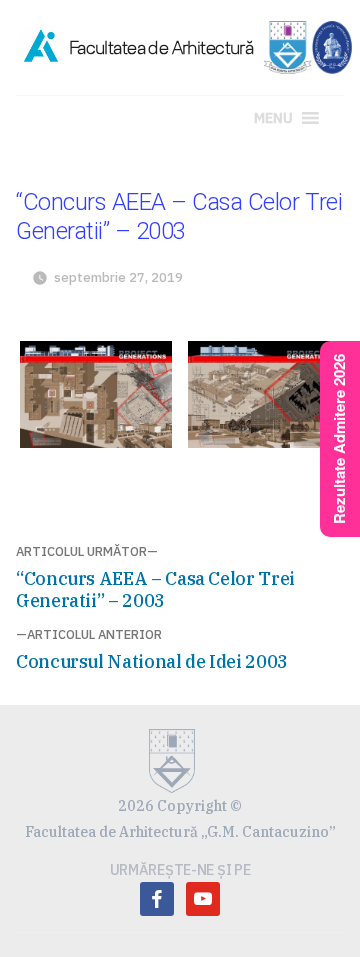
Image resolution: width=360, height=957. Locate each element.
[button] (273, 118)
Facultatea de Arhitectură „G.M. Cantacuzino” (180, 831)
